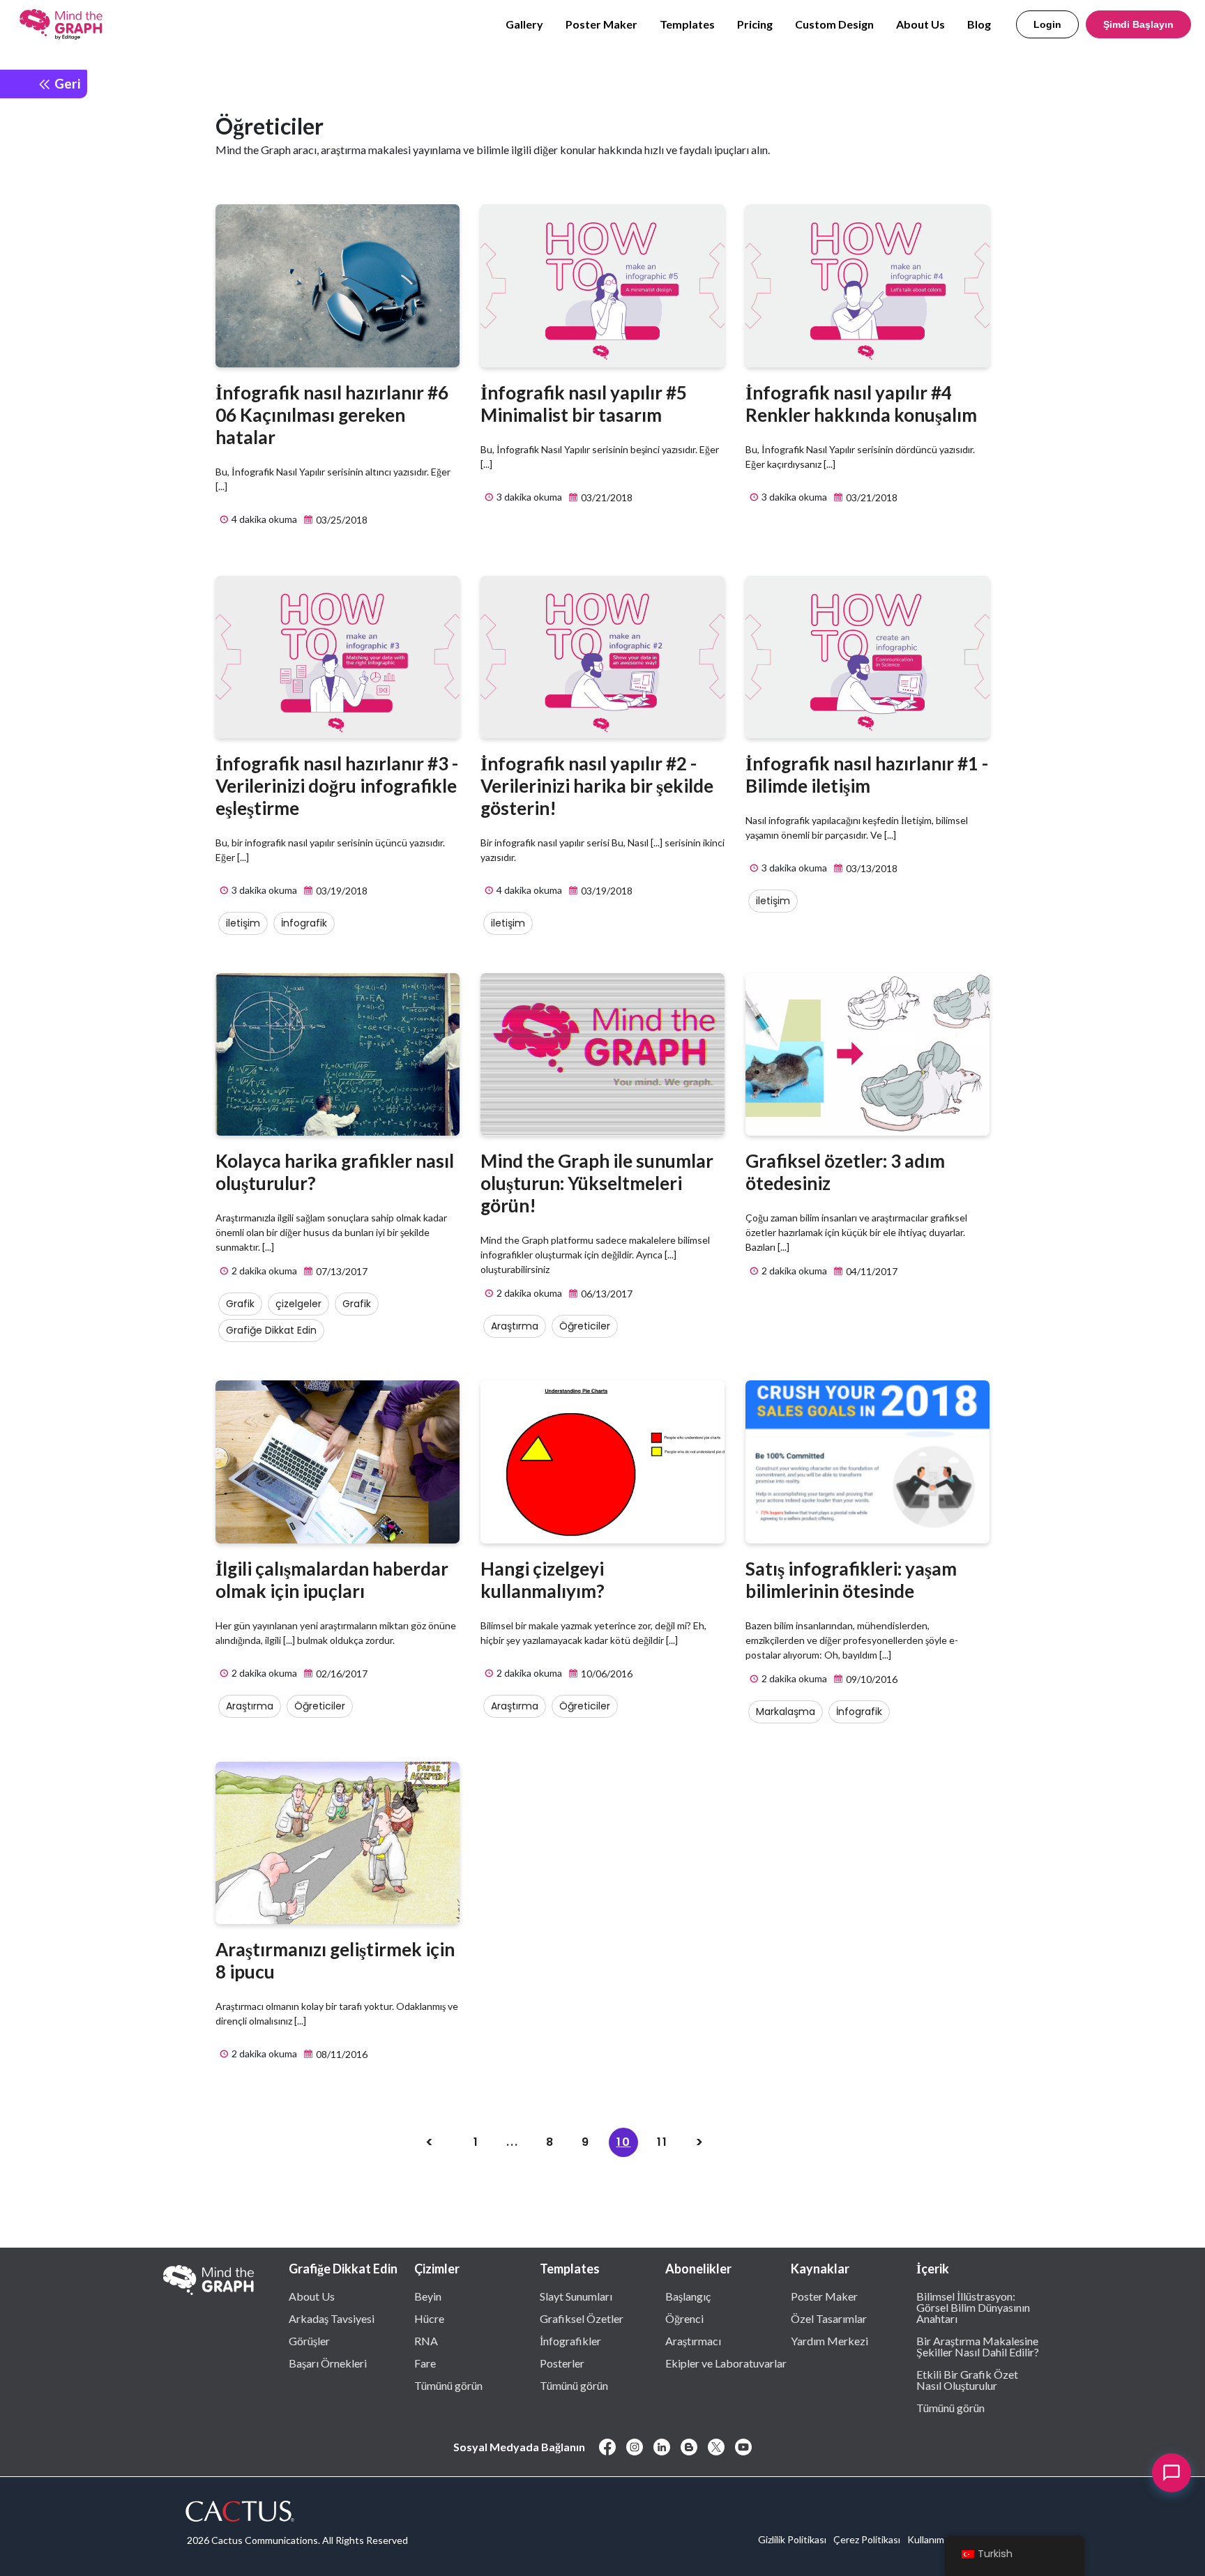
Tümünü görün (448, 2385)
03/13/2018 (871, 868)
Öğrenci (684, 2318)
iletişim (243, 923)
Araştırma (515, 1326)
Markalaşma (786, 1712)
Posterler (562, 2363)
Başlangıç (688, 2296)
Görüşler (309, 2340)
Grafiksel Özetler (582, 2318)
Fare (425, 2363)
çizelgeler (298, 1304)
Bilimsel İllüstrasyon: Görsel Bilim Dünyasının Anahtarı (973, 2307)
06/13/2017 (606, 1294)
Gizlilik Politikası (792, 2539)
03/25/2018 (341, 520)
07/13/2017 (341, 1271)
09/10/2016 (871, 1679)
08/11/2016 (341, 2054)
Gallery (524, 24)
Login (1047, 24)
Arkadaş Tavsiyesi (332, 2318)
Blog (979, 24)
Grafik (240, 1304)
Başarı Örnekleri (328, 2363)
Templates (687, 24)
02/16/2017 (341, 1674)
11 (662, 2142)
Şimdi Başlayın (1138, 24)
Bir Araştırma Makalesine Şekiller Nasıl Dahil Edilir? (978, 2346)
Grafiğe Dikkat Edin (271, 1330)
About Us (920, 24)
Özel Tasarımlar (829, 2318)
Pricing (755, 24)
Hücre (429, 2318)
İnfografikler (570, 2340)
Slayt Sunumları (576, 2296)
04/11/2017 (871, 1271)
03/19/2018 (341, 891)
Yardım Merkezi (829, 2340)
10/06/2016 (606, 1674)
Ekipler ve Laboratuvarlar (726, 2363)
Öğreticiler (585, 1326)
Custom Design (834, 24)
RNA (426, 2340)
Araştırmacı (693, 2340)
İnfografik (304, 923)
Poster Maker (601, 24)
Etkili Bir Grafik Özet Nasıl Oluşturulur (967, 2379)
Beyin (428, 2296)
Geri (66, 83)
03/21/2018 (606, 497)
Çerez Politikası (867, 2539)
